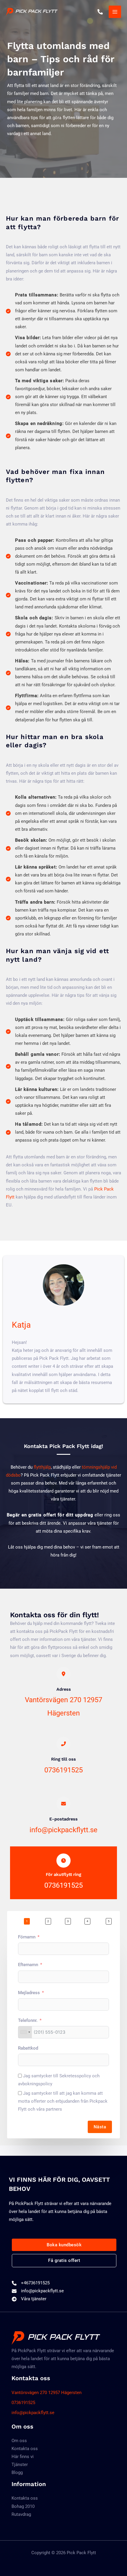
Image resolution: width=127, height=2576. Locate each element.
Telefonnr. (28, 2020)
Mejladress (29, 1993)
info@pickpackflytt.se (63, 1830)
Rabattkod (28, 2048)
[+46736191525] (31, 2283)
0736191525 (63, 1770)
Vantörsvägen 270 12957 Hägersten (47, 2393)
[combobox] (25, 2032)
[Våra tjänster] (29, 2299)
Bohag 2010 (23, 2506)
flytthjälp (42, 1467)
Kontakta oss (25, 2449)
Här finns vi (23, 2457)
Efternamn (28, 1965)
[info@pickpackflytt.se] (38, 2291)
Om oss (19, 2441)
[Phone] (100, 12)
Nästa (100, 2127)
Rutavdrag (21, 2514)
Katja (21, 1325)
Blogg (17, 2472)
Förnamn (27, 1937)
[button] (64, 2245)
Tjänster (20, 2465)
